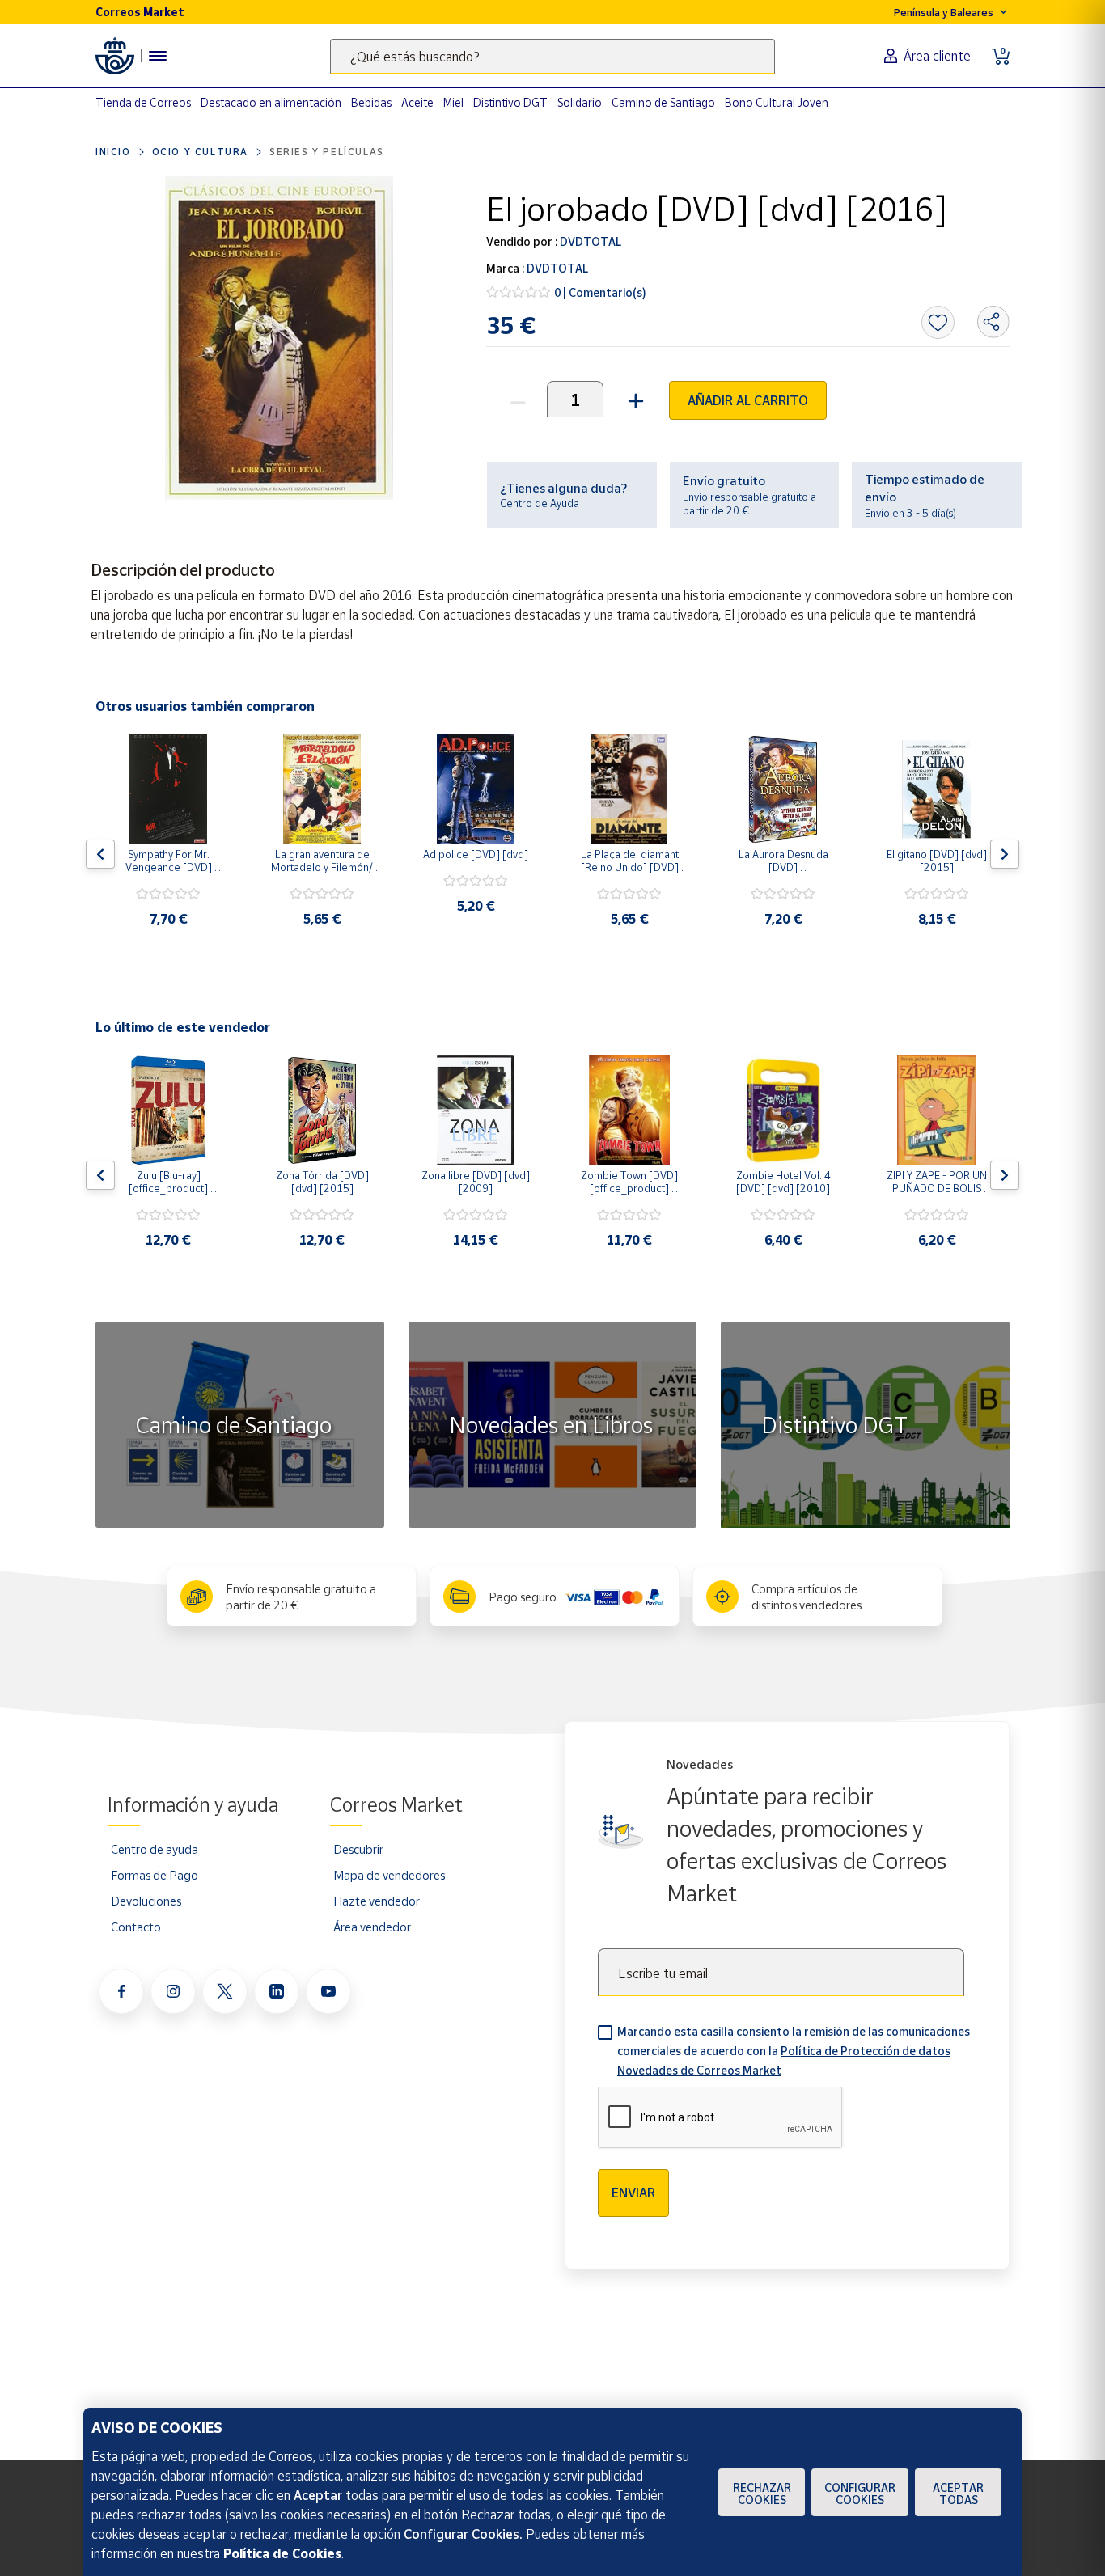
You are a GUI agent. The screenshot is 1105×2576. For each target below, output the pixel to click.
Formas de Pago (155, 1875)
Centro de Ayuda (540, 503)
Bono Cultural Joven (777, 102)
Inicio (113, 152)
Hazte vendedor (377, 1901)
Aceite (417, 102)
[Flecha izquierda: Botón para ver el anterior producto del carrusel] (100, 854)
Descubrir (358, 1849)
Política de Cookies (282, 2553)
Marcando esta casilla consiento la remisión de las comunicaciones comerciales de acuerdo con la (794, 2051)
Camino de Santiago (663, 102)
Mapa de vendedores (389, 1875)
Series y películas (327, 152)
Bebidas (371, 102)
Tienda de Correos (143, 102)
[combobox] (552, 56)
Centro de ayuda (155, 1849)
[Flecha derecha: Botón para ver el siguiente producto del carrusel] (1005, 854)
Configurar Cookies (860, 2494)
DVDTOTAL (589, 241)
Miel (453, 102)
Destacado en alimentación (271, 102)
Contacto (136, 1927)
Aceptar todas (958, 2494)
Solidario (580, 102)
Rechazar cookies (762, 2494)
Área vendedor (372, 1927)
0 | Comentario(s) (600, 292)
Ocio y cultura (200, 152)
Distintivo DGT (510, 102)
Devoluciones (146, 1901)
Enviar (633, 2193)
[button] (634, 399)
